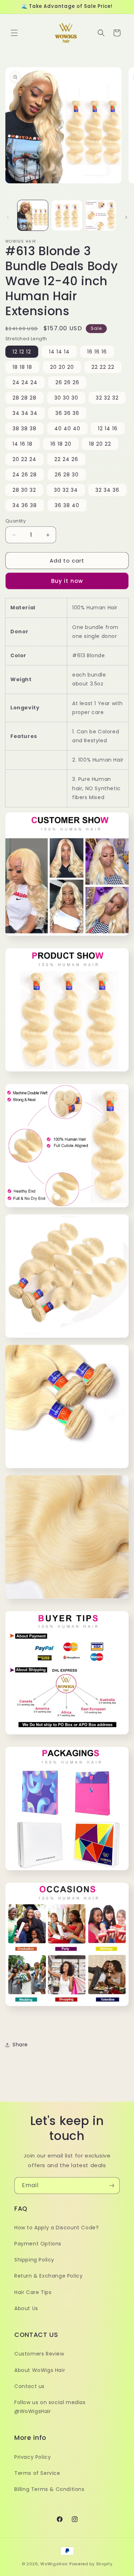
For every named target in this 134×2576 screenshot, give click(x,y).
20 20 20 (62, 367)
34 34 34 (25, 413)
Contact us (29, 2386)
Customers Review (39, 2354)
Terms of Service (37, 2473)
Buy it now (67, 581)
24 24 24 (25, 382)
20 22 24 (24, 459)
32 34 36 (107, 490)
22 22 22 (103, 367)
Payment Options (38, 2244)
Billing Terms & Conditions (49, 2489)
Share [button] (20, 2045)
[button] (14, 33)
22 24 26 (66, 459)
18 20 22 (100, 444)
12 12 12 (22, 352)
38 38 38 (24, 428)
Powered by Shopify (91, 2564)
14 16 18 (23, 444)
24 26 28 (25, 475)
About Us (26, 2308)
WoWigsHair (54, 2564)
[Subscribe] (111, 2186)
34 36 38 (25, 505)
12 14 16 (108, 428)
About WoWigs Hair (40, 2370)
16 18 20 (61, 444)
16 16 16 (97, 352)
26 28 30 (67, 475)
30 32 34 (66, 490)
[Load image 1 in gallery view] (33, 215)
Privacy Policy (33, 2457)
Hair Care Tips (33, 2292)
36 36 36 (67, 413)
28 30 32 (24, 490)
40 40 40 (67, 428)
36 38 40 (67, 505)
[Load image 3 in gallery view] (101, 215)
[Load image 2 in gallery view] (67, 215)
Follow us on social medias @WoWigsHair (50, 2407)
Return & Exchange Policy (48, 2276)
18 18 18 (22, 367)
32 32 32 (107, 398)
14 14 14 (59, 352)
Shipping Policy (34, 2260)
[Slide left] (8, 217)
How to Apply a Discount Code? (56, 2228)
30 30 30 (66, 398)
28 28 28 (24, 398)
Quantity (16, 521)
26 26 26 (67, 382)
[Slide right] (126, 217)
